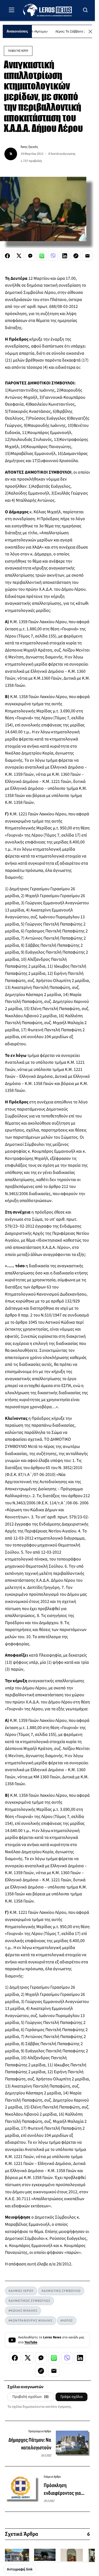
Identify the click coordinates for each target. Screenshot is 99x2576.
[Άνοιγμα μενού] (12, 10)
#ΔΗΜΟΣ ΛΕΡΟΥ (21, 2291)
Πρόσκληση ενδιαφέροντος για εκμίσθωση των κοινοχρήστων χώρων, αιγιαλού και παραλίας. (66, 2490)
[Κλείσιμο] (90, 32)
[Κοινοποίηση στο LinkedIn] (65, 256)
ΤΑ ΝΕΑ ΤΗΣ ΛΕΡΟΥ (18, 51)
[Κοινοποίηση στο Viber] (53, 256)
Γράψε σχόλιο (71, 2397)
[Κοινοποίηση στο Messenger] (30, 256)
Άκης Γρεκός (29, 147)
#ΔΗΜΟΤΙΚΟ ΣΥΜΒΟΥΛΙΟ (61, 2291)
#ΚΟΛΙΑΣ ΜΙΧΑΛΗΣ (23, 2311)
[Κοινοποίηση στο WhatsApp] (42, 256)
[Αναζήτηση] (86, 10)
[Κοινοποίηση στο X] (19, 256)
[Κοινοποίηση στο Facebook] (7, 256)
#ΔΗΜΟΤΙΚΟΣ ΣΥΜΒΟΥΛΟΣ (29, 2301)
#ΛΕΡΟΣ (67, 2321)
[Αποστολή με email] (87, 256)
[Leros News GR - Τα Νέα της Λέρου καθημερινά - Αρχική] (47, 10)
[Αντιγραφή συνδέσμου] (76, 256)
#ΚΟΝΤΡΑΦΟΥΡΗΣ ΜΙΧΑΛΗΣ (31, 2321)
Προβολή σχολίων (31, 2397)
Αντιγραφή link (20, 2569)
